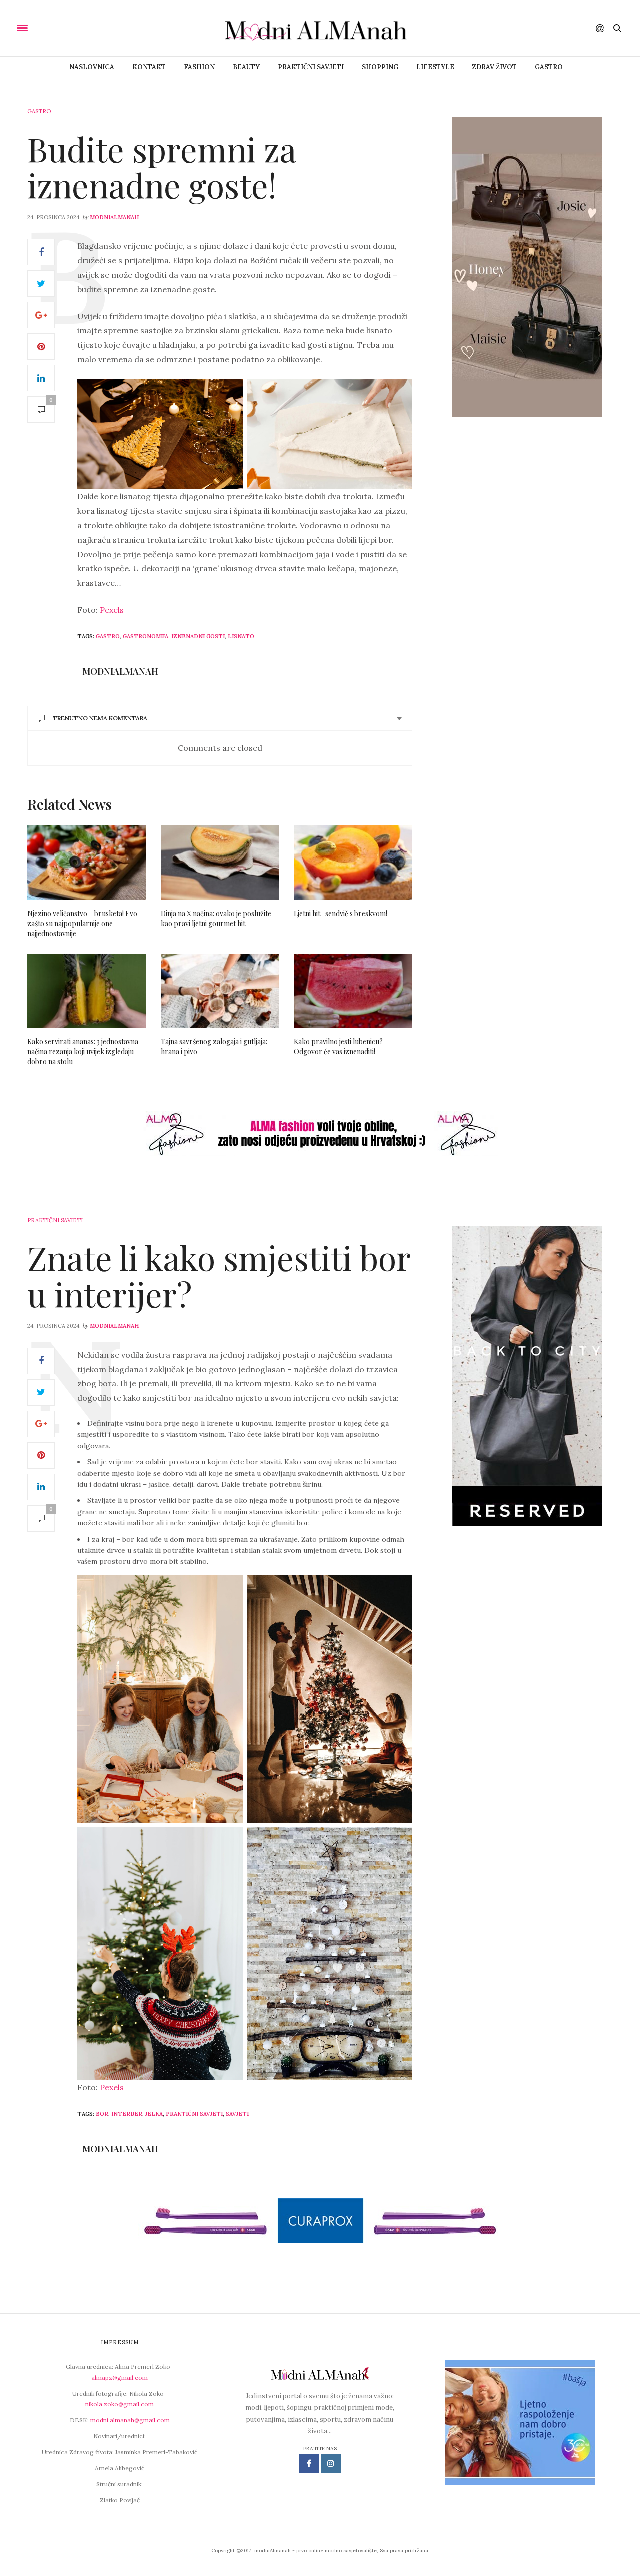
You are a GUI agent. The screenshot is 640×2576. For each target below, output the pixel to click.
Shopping (380, 67)
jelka (154, 2114)
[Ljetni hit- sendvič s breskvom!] (353, 863)
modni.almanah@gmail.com (130, 2420)
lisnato (241, 636)
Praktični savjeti (311, 67)
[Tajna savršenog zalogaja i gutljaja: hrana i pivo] (220, 991)
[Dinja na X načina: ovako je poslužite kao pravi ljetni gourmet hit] (220, 863)
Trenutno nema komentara (100, 718)
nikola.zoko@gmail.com (120, 2404)
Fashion (199, 67)
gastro (108, 636)
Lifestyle (435, 67)
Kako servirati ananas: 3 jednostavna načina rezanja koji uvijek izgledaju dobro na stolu (83, 1051)
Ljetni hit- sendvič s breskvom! (341, 913)
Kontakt (149, 67)
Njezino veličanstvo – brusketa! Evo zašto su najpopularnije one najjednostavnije (82, 923)
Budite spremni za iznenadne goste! (162, 167)
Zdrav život (495, 67)
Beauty (246, 67)
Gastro (549, 67)
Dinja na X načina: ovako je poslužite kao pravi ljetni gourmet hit (216, 918)
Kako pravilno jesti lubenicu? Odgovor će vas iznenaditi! (338, 1046)
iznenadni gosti (198, 636)
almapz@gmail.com (120, 2378)
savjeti (237, 2114)
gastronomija (146, 636)
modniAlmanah (114, 217)
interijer (127, 2114)
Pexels (111, 610)
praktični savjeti (194, 2114)
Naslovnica (92, 67)
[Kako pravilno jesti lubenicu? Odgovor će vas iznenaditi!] (353, 991)
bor (102, 2114)
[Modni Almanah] (320, 28)
